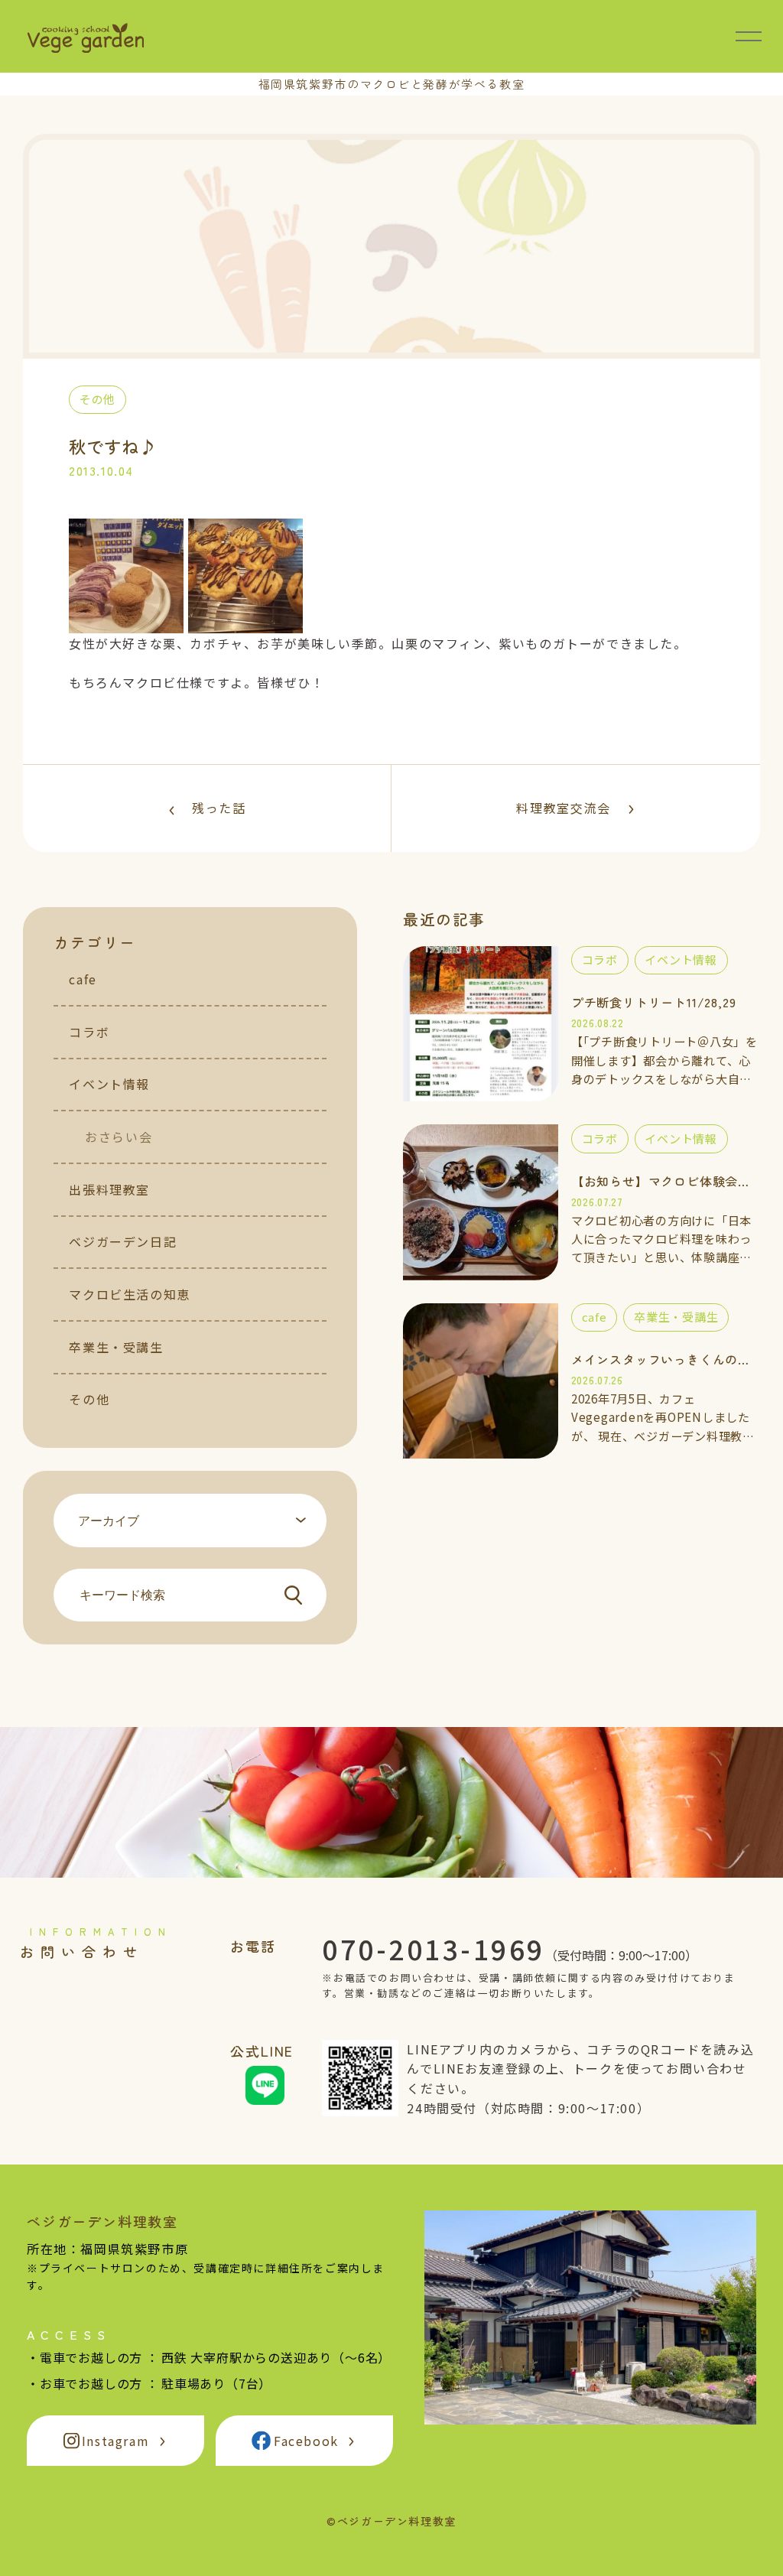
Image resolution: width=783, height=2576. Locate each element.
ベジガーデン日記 (123, 1241)
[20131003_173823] (245, 623)
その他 (89, 1399)
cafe (83, 979)
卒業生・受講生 (116, 1347)
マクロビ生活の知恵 (129, 1294)
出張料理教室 (109, 1189)
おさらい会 (119, 1137)
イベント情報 (109, 1084)
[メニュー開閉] (749, 36)
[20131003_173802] (126, 623)
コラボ (89, 1032)
